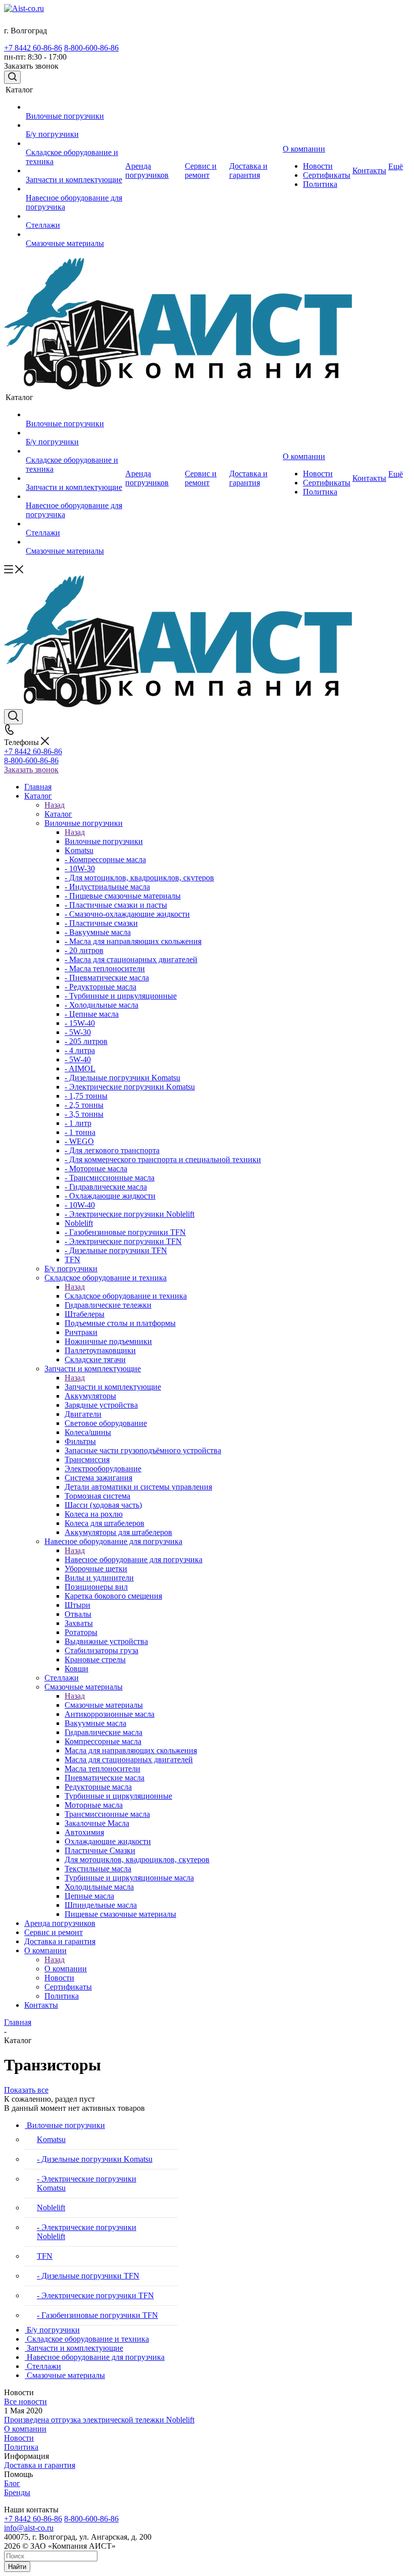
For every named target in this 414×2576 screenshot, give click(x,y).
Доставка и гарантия (40, 2465)
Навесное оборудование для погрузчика (134, 1559)
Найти (17, 2567)
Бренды (17, 2492)
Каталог (58, 814)
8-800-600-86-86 (91, 48)
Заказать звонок (31, 770)
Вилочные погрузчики (104, 841)
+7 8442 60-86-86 (33, 48)
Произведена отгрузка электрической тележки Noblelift (99, 2420)
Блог (12, 2483)
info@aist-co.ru (29, 2528)
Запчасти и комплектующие (113, 1387)
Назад (55, 805)
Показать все (26, 2090)
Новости (19, 2438)
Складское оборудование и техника (126, 1296)
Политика (21, 2447)
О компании (66, 1969)
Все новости (25, 2401)
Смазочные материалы (104, 1705)
